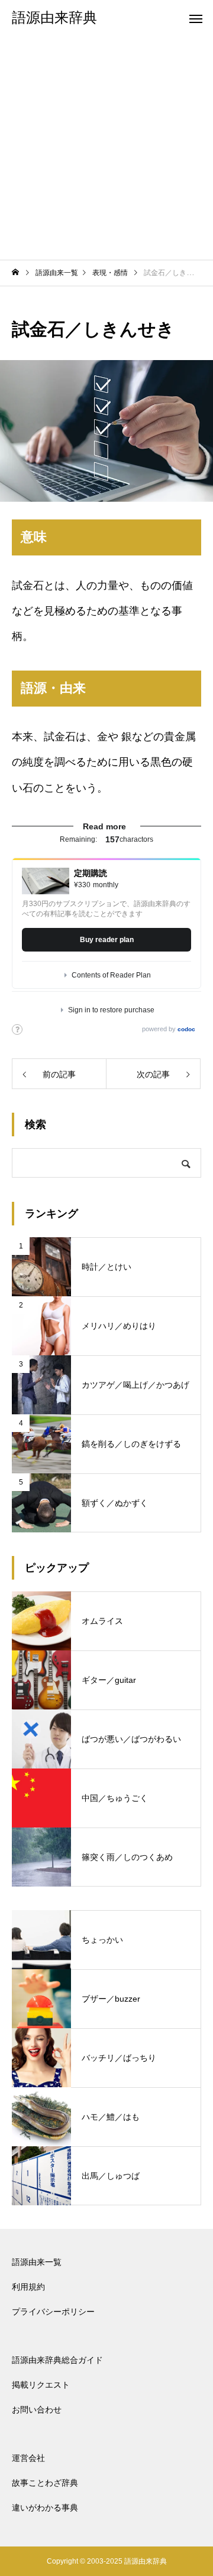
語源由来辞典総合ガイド (57, 2360)
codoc (186, 1029)
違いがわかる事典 (45, 2508)
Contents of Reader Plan (111, 975)
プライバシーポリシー (53, 2312)
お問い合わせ (37, 2410)
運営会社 (28, 2458)
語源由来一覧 (37, 2262)
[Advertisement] (106, 148)
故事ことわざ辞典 (45, 2483)
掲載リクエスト (41, 2385)
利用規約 (28, 2287)
